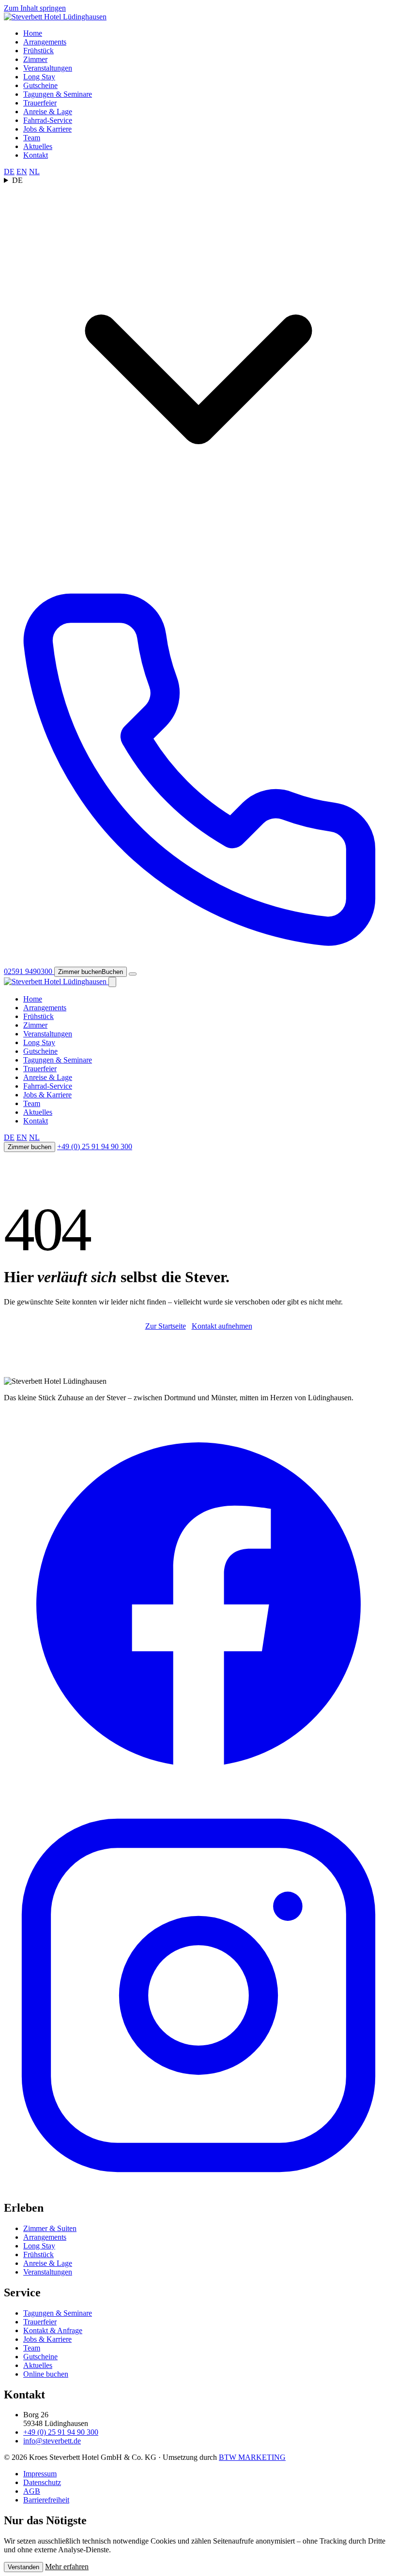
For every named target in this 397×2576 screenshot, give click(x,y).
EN (22, 172)
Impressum (40, 2474)
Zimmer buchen (30, 1147)
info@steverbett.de (52, 2441)
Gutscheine (40, 85)
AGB (32, 2491)
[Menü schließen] (112, 982)
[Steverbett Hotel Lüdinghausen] (55, 17)
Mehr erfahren (67, 2567)
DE (9, 172)
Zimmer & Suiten (50, 2228)
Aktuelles (38, 146)
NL (34, 172)
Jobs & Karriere (47, 129)
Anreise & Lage (48, 112)
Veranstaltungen (48, 68)
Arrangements (45, 42)
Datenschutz (42, 2482)
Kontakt (36, 155)
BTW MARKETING (252, 2457)
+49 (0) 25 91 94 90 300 (95, 1146)
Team (32, 138)
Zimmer (35, 59)
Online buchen (46, 2374)
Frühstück (38, 51)
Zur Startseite (166, 1326)
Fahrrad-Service (48, 120)
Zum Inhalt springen (35, 8)
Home (33, 33)
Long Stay (39, 77)
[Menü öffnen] (133, 974)
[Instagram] (198, 2187)
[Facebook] (198, 1796)
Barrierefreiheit (46, 2500)
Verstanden (23, 2567)
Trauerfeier (40, 103)
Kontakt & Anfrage (53, 2330)
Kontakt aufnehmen (222, 1326)
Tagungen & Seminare (58, 94)
